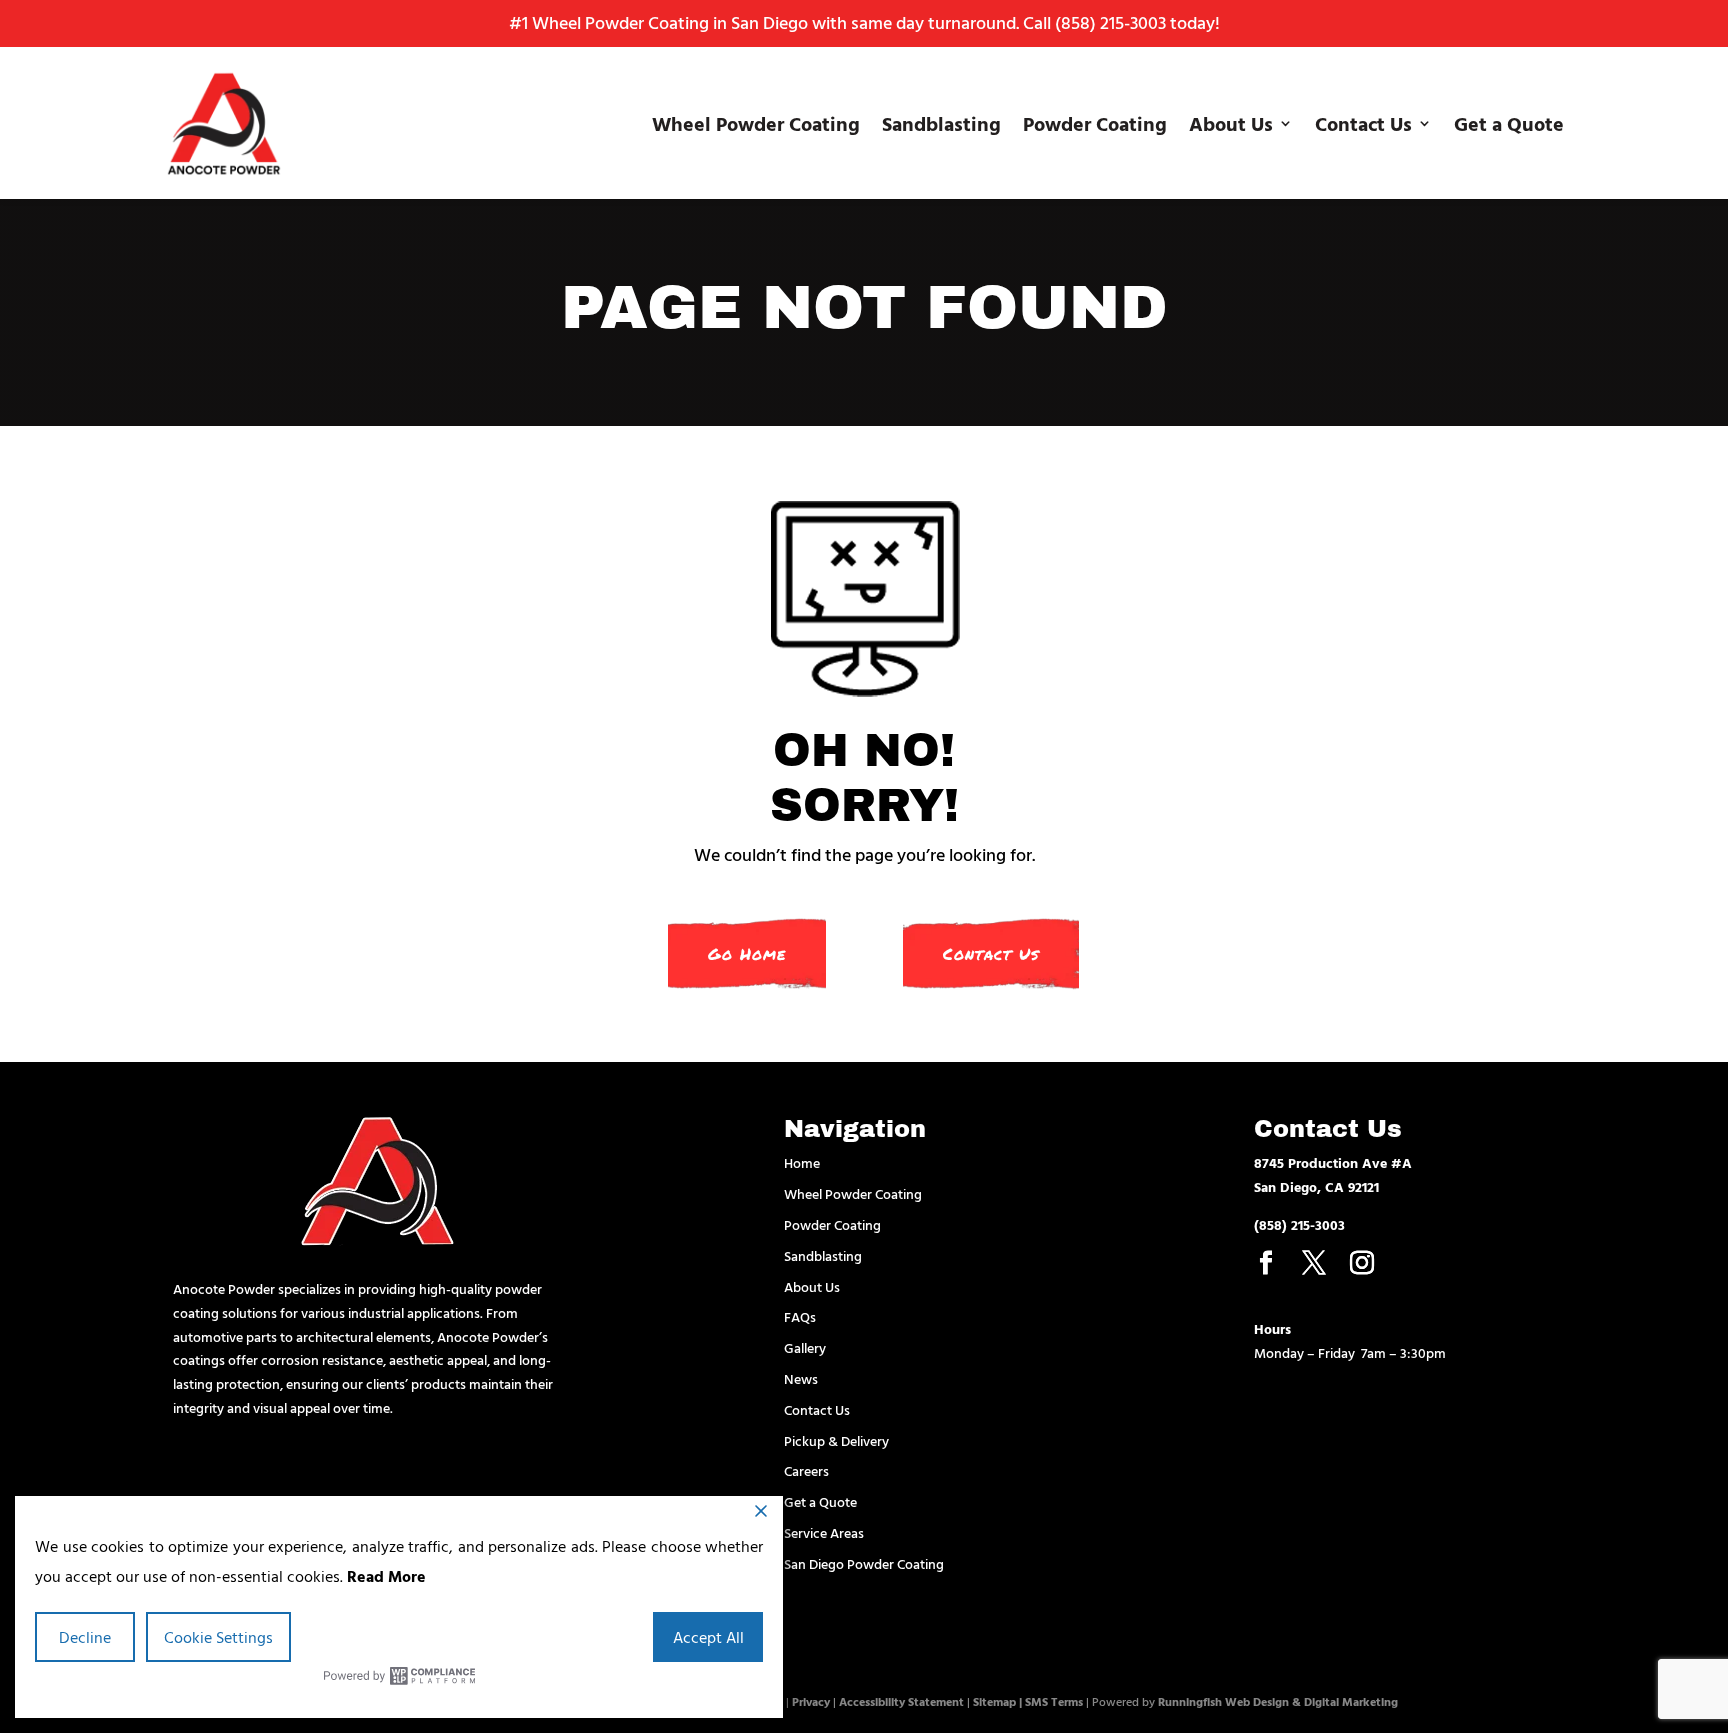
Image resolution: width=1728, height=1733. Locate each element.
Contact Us (1363, 123)
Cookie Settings (218, 1637)
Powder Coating (1095, 123)
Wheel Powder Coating (756, 123)
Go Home (747, 954)
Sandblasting (941, 123)
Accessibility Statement (901, 1701)
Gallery (805, 1347)
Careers (806, 1470)
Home (802, 1162)
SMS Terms (1054, 1701)
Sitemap (994, 1701)
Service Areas (824, 1532)
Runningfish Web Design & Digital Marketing (1278, 1701)
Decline (85, 1637)
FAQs (800, 1316)
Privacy (811, 1701)
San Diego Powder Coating (864, 1563)
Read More (386, 1576)
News (801, 1378)
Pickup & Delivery (836, 1440)
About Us (1231, 123)
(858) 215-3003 (1110, 22)
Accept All (708, 1637)
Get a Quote (1509, 123)
